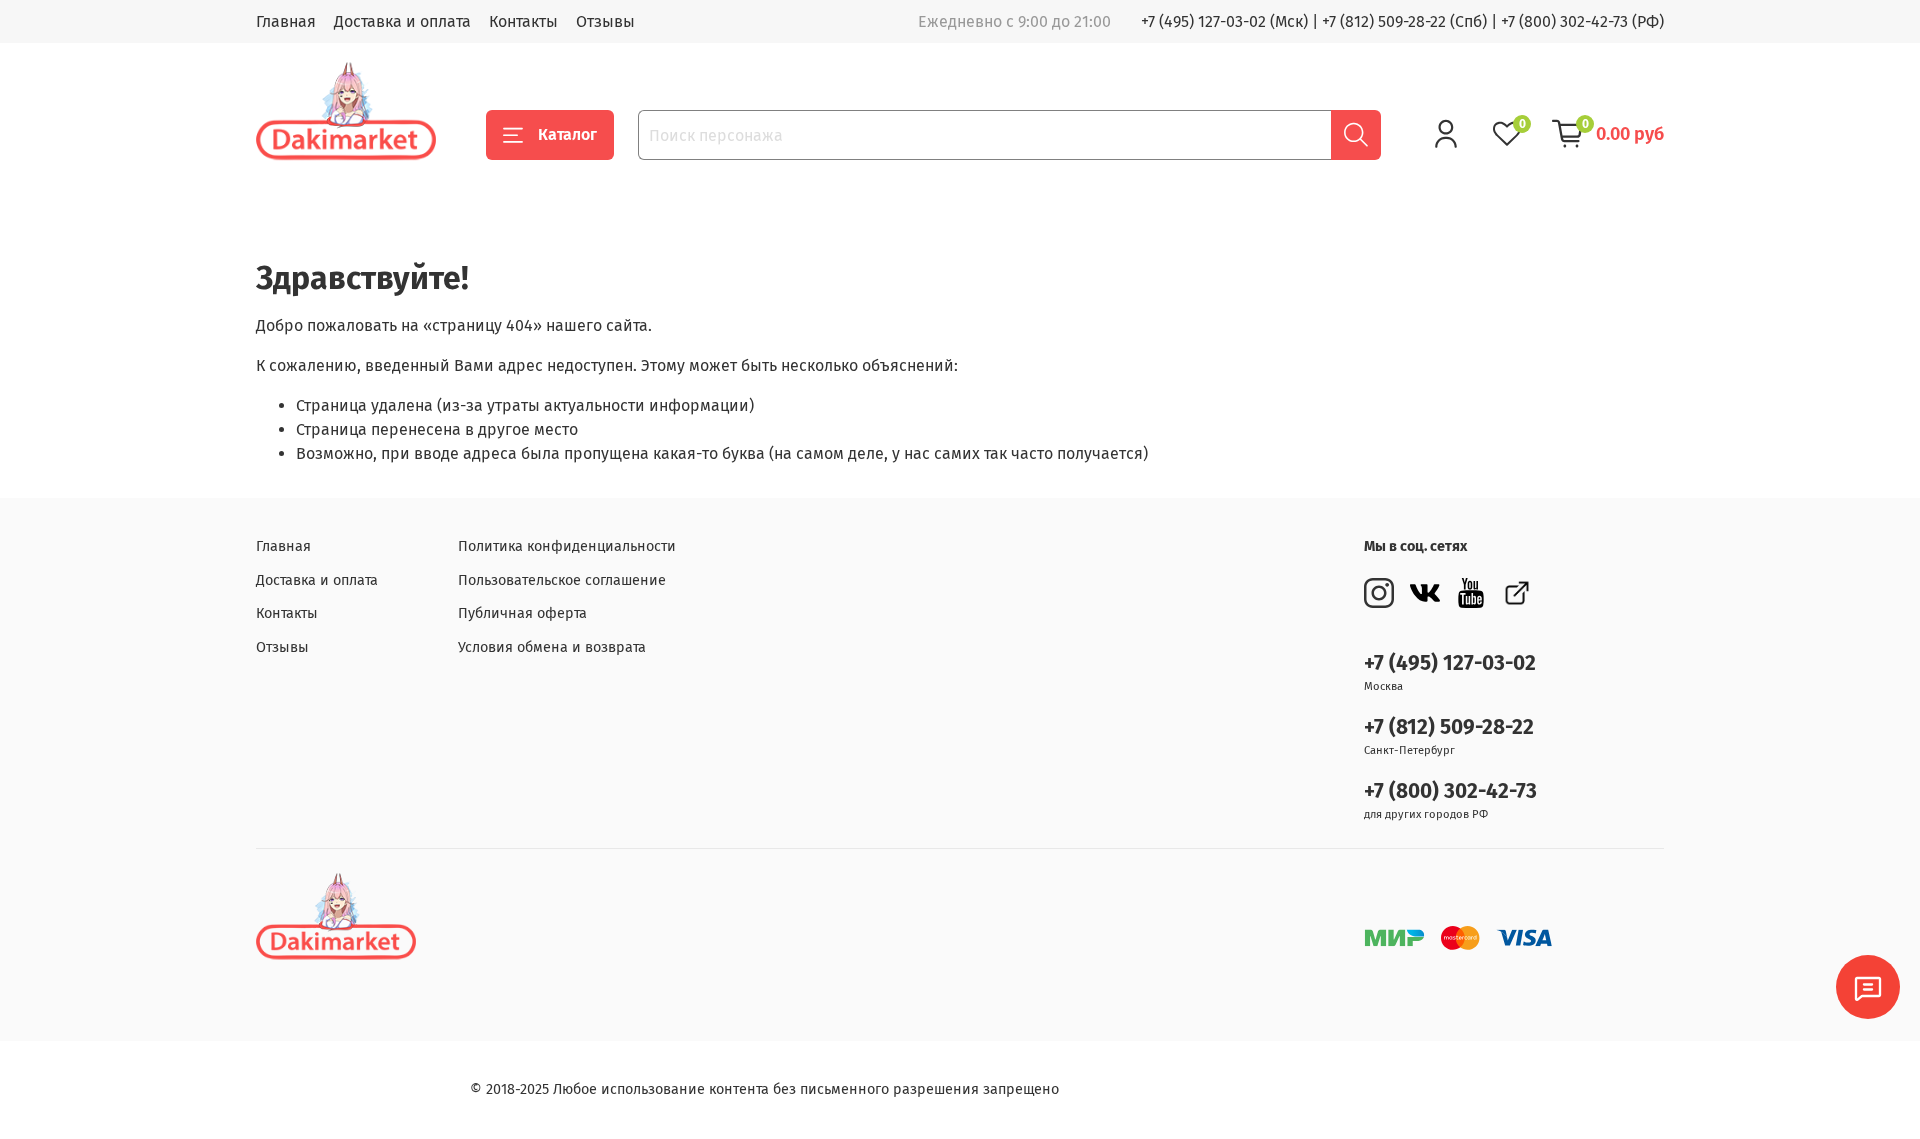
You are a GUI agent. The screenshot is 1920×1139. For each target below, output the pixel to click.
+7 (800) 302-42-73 (1450, 791)
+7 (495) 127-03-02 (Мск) (1224, 21)
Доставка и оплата (402, 21)
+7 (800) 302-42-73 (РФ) (1582, 21)
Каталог (567, 134)
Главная (286, 21)
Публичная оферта (522, 613)
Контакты (523, 21)
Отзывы (605, 21)
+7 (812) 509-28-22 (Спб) (1404, 21)
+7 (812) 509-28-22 (1449, 727)
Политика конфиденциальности (567, 546)
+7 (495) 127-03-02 (1450, 663)
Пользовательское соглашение (562, 580)
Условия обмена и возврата (552, 647)
